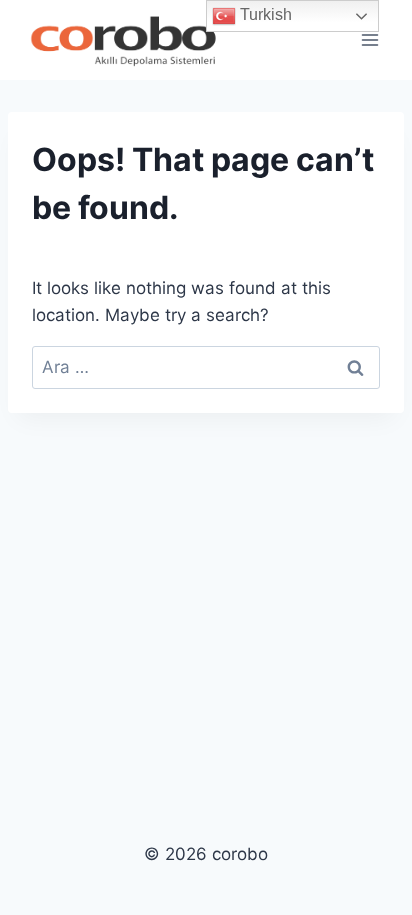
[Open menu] (369, 39)
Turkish (264, 14)
